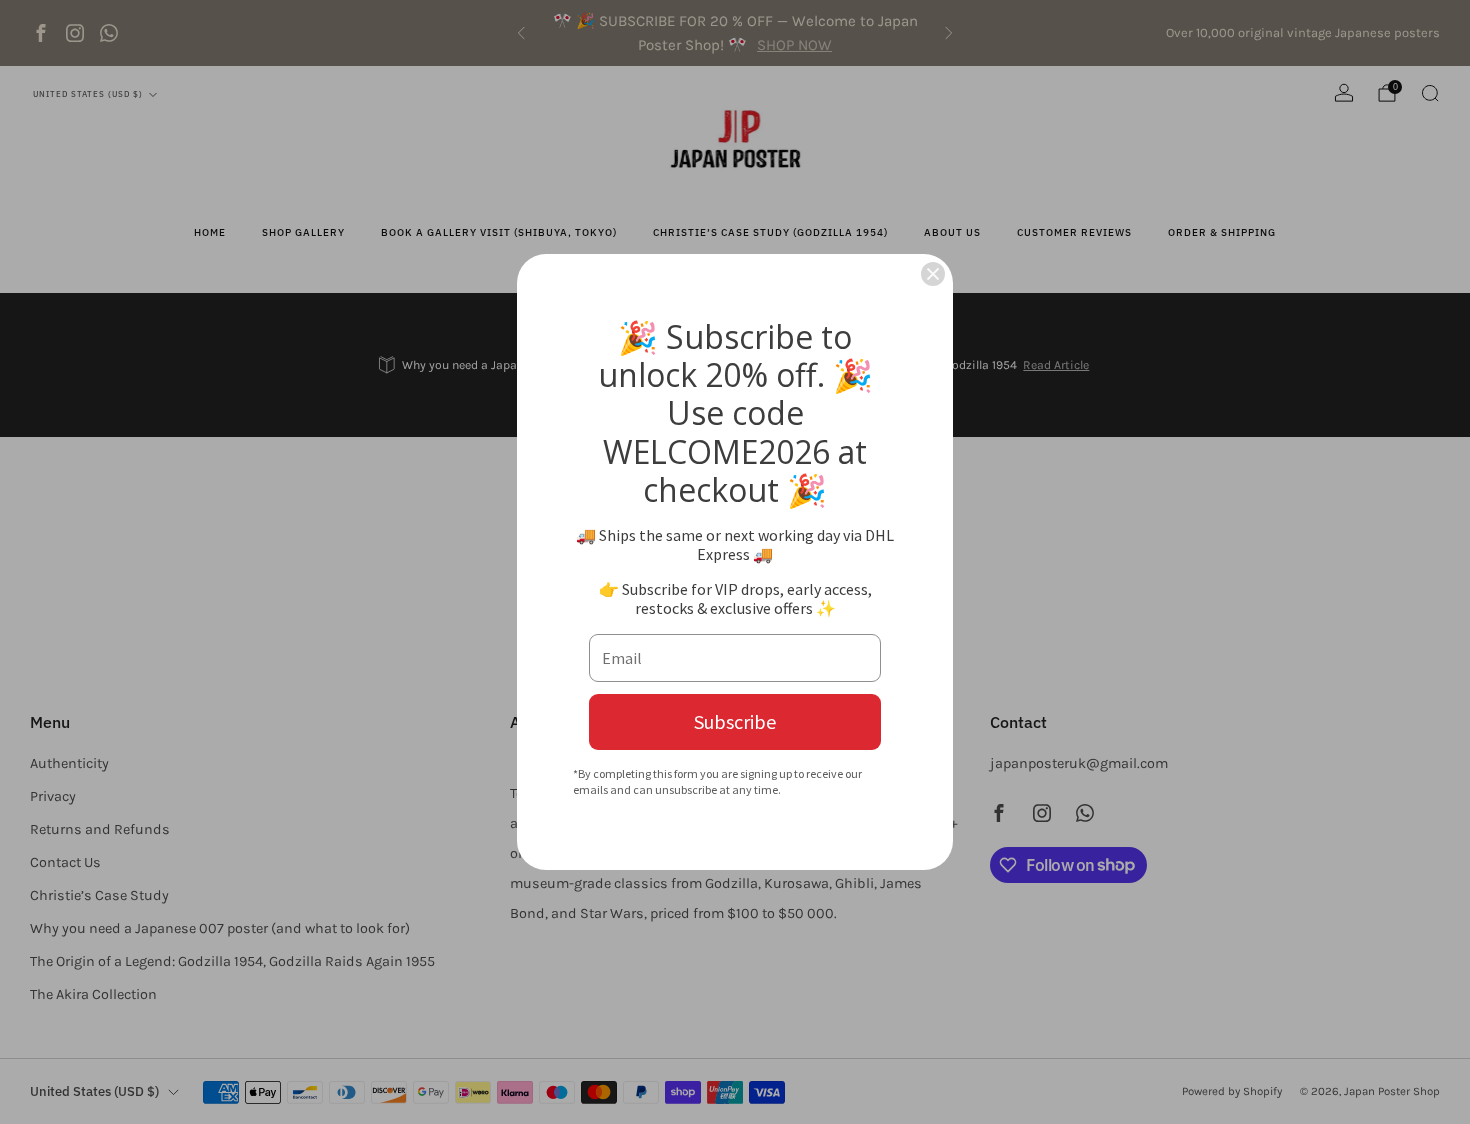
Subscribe (735, 721)
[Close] (933, 274)
